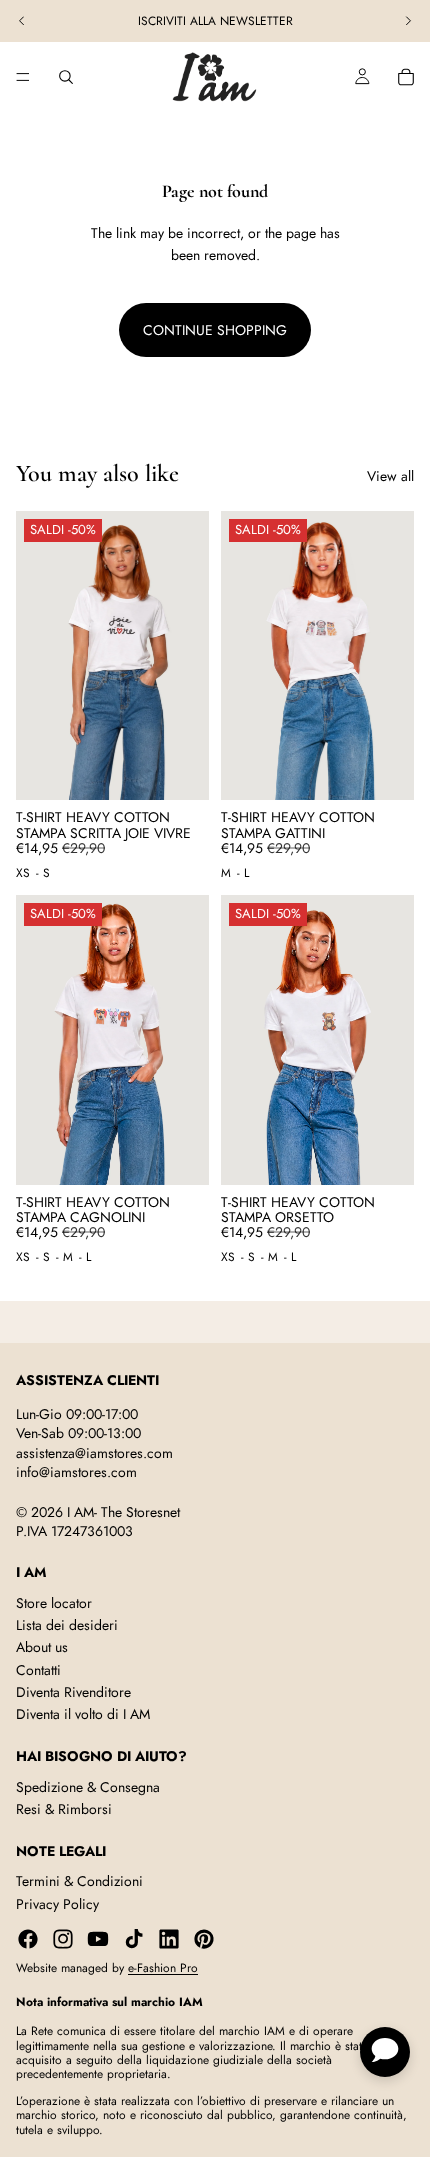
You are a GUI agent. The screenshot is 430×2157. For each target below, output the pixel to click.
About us (42, 1647)
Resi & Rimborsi (64, 1809)
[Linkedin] (169, 1939)
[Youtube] (98, 1939)
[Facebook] (28, 1939)
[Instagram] (63, 1939)
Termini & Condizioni (79, 1881)
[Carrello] (406, 77)
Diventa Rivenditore (73, 1692)
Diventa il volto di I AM (83, 1715)
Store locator (54, 1603)
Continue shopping (215, 330)
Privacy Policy (57, 1904)
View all (390, 476)
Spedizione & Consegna (88, 1787)
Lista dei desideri (67, 1625)
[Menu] (23, 77)
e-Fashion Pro (163, 1968)
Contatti (38, 1670)
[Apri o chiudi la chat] (385, 2052)
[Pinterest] (204, 1939)
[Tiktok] (134, 1939)
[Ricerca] (66, 77)
